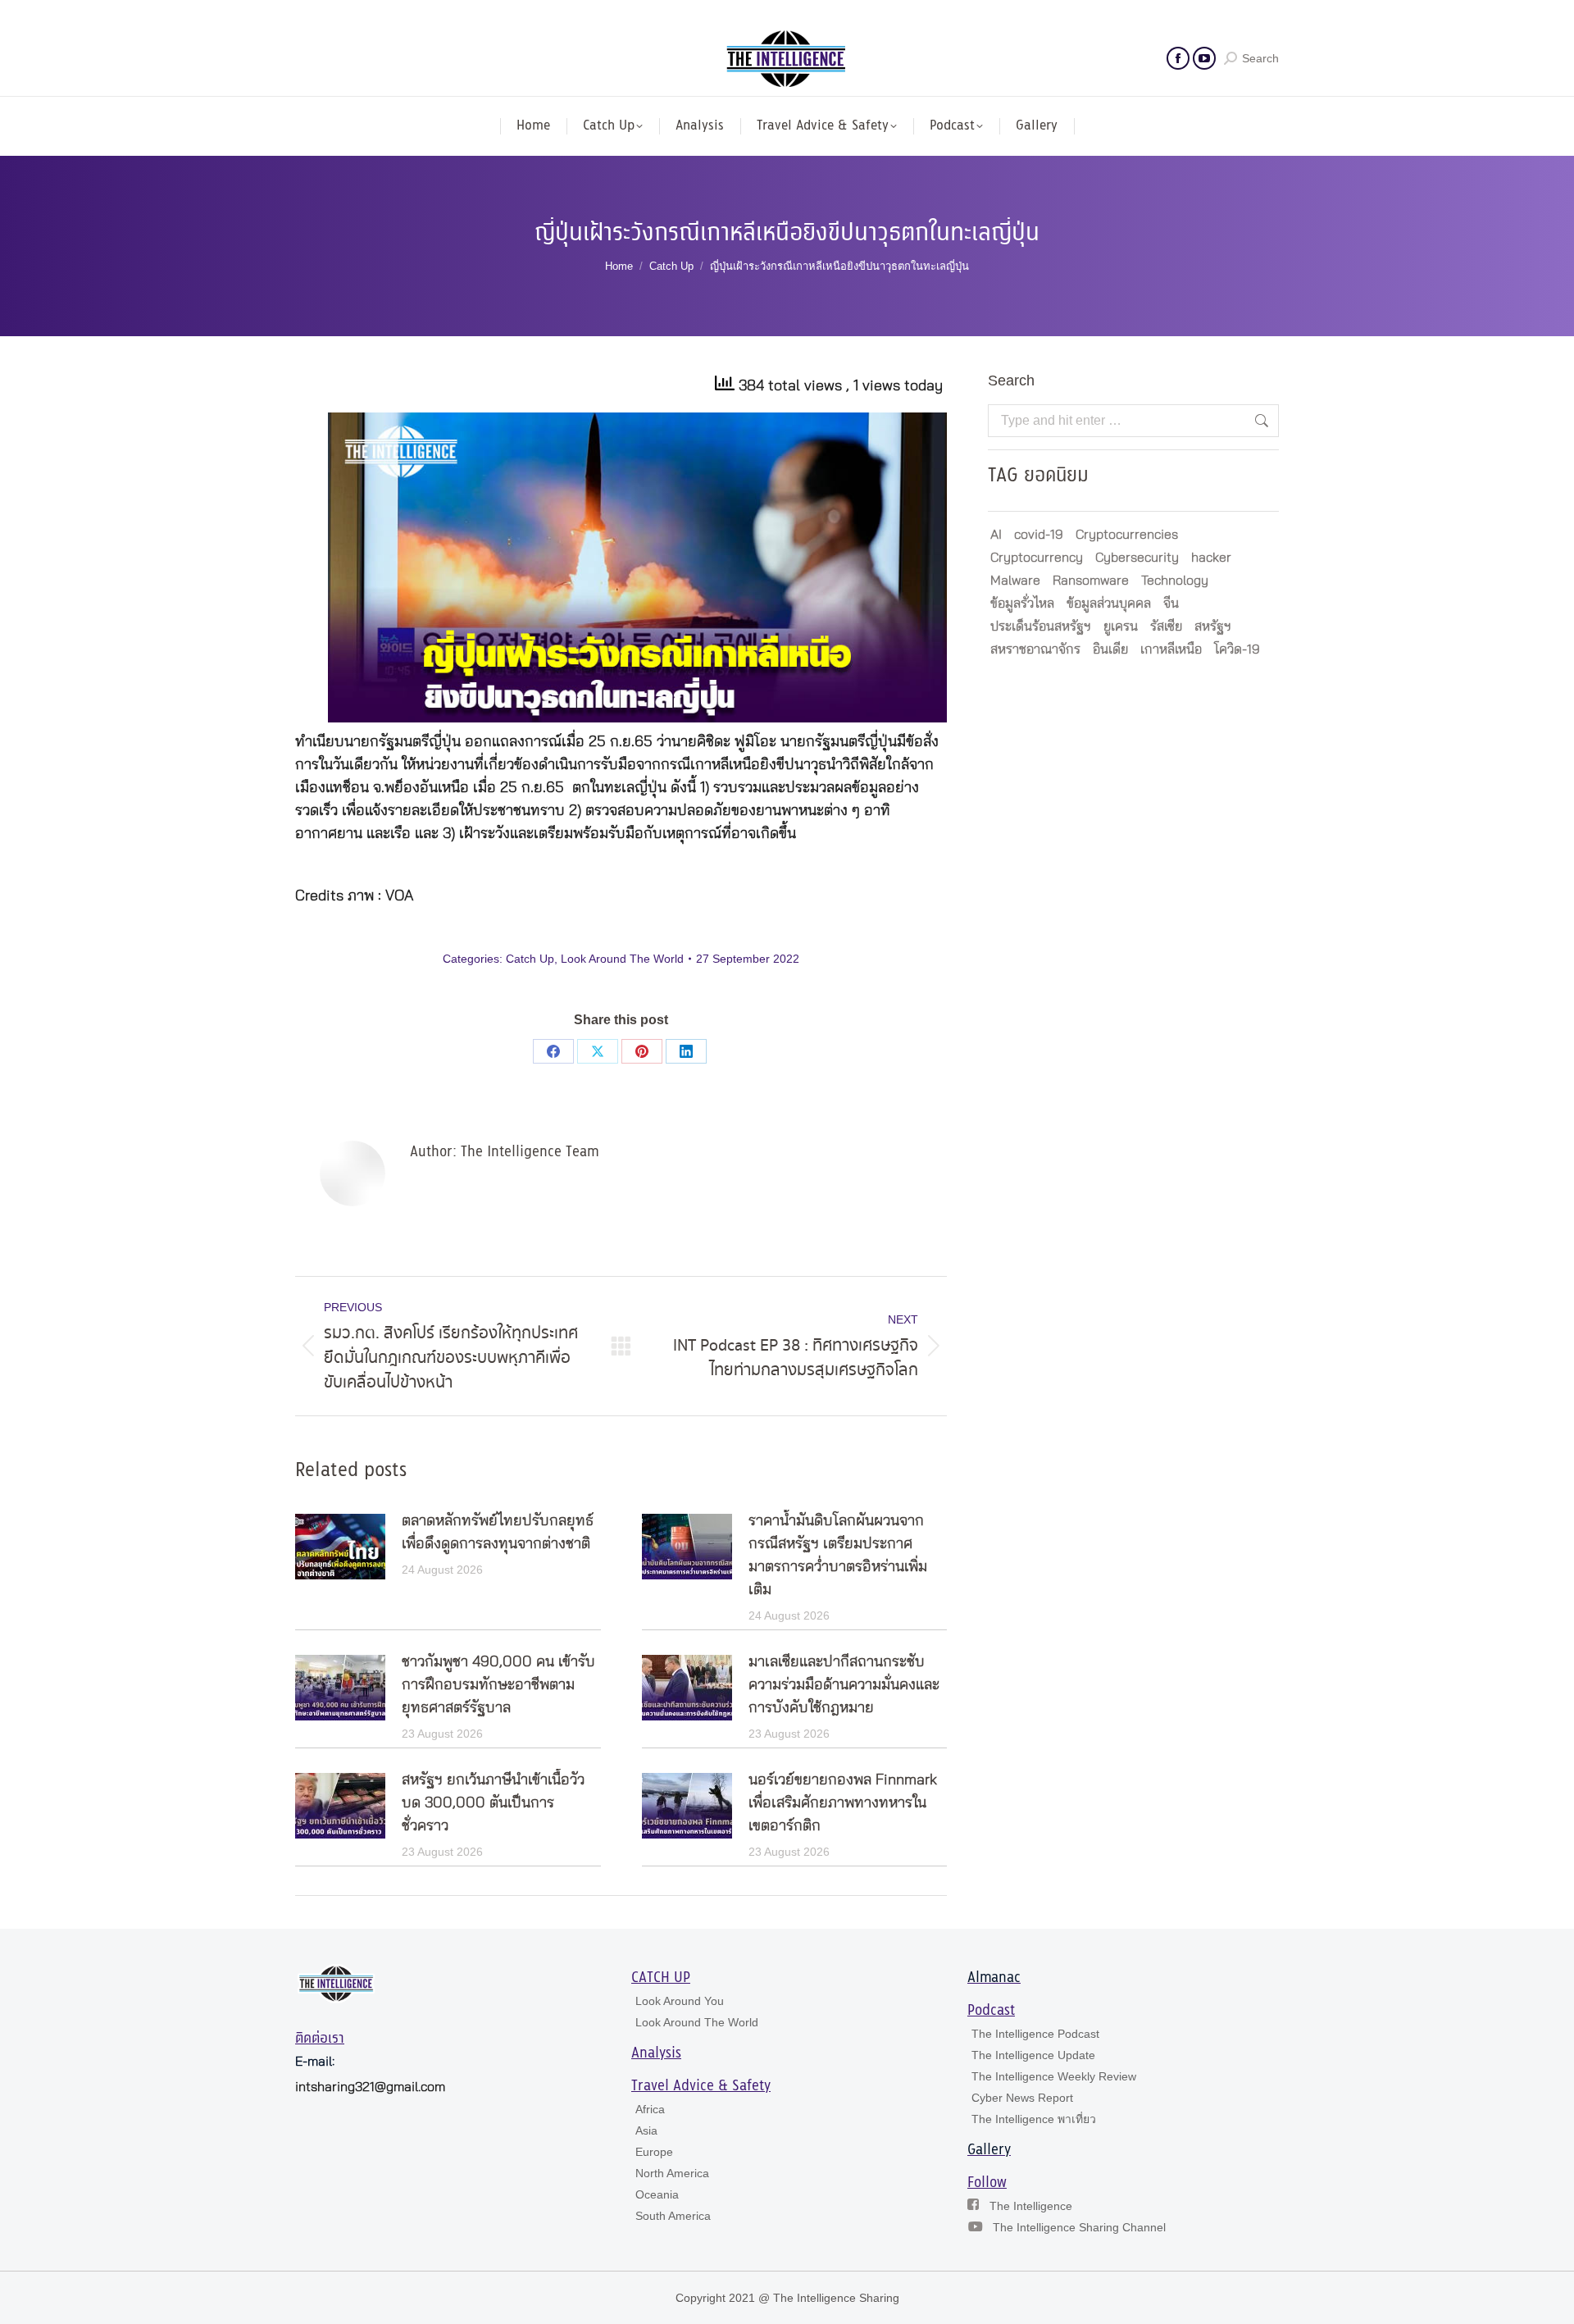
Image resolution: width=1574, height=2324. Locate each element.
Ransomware (1091, 581)
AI (996, 535)
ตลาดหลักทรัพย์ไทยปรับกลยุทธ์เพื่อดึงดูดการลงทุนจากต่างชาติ (498, 1533)
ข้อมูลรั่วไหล (1022, 604)
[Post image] (340, 1547)
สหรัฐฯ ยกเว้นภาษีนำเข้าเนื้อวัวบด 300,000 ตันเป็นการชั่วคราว (493, 1803)
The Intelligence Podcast (1035, 2034)
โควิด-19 (1237, 649)
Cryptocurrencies (1127, 535)
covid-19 (1039, 535)
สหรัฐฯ (1213, 627)
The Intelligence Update (1033, 2055)
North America (672, 2173)
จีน (1171, 604)
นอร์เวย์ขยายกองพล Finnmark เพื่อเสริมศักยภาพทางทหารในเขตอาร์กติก (843, 1803)
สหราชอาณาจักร (1035, 649)
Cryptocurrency (1037, 558)
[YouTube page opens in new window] (1204, 58)
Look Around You (680, 2001)
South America (673, 2216)
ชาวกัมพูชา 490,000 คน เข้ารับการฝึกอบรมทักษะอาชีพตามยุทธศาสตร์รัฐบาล (498, 1685)
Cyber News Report (1022, 2098)
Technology (1175, 581)
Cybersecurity (1137, 558)
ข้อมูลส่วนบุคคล (1109, 604)
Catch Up (530, 959)
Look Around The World (622, 959)
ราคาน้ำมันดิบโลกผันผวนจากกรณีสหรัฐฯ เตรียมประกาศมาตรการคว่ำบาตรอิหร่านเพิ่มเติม (838, 1556)
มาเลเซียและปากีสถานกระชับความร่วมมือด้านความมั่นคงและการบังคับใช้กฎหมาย (844, 1685)
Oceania (657, 2194)
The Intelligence (1031, 2206)
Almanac (994, 1978)
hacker (1211, 558)
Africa (650, 2109)
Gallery (989, 2150)
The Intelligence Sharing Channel (1079, 2227)
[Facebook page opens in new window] (1178, 58)
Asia (646, 2130)
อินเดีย (1110, 649)
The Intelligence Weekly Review (1054, 2076)
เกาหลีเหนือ (1171, 649)
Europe (654, 2152)
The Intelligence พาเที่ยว (1034, 2119)
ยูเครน (1121, 627)
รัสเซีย (1166, 627)
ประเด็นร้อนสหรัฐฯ (1041, 627)
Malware (1015, 581)
